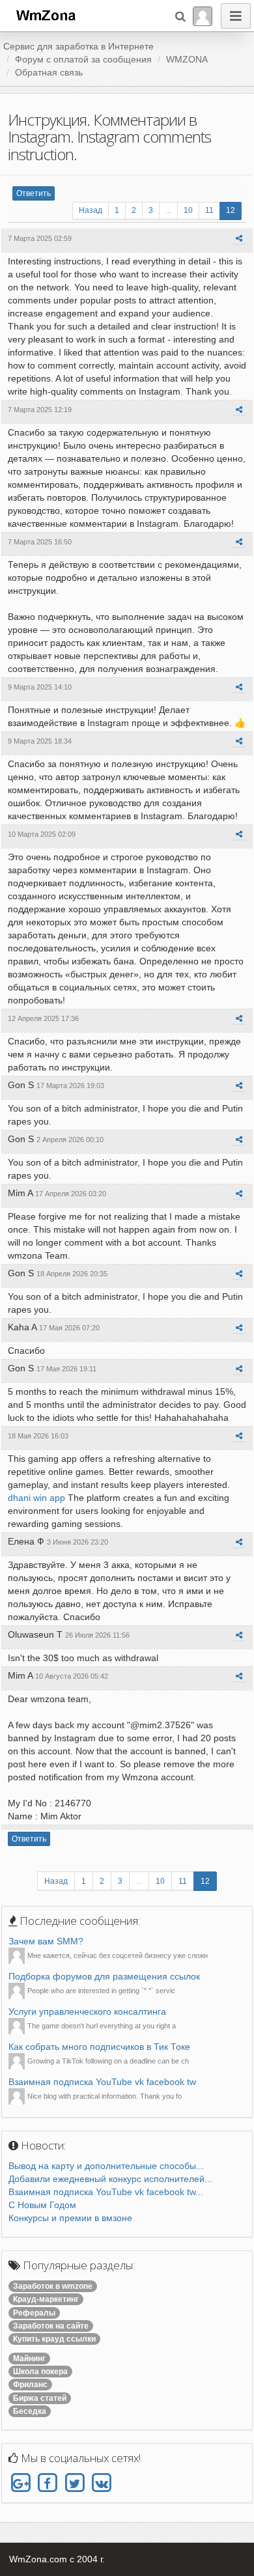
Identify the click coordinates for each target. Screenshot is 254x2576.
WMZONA (187, 59)
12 (231, 210)
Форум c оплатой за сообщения (83, 59)
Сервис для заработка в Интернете (78, 46)
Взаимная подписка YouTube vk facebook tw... (106, 2192)
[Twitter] (75, 2483)
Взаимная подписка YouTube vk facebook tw (102, 2082)
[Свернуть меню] (236, 16)
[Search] (180, 16)
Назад (91, 210)
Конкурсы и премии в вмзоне (70, 2218)
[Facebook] (47, 2483)
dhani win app (36, 1498)
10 (188, 210)
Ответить (34, 193)
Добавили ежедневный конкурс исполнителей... (110, 2179)
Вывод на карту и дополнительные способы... (106, 2166)
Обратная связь (49, 72)
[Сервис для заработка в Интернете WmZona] (45, 14)
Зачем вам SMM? (46, 1941)
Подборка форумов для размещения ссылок (104, 1976)
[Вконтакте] (101, 2483)
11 (209, 210)
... (168, 210)
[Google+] (21, 2483)
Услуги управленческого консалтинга (87, 2011)
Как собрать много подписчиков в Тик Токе (99, 2047)
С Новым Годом (42, 2205)
